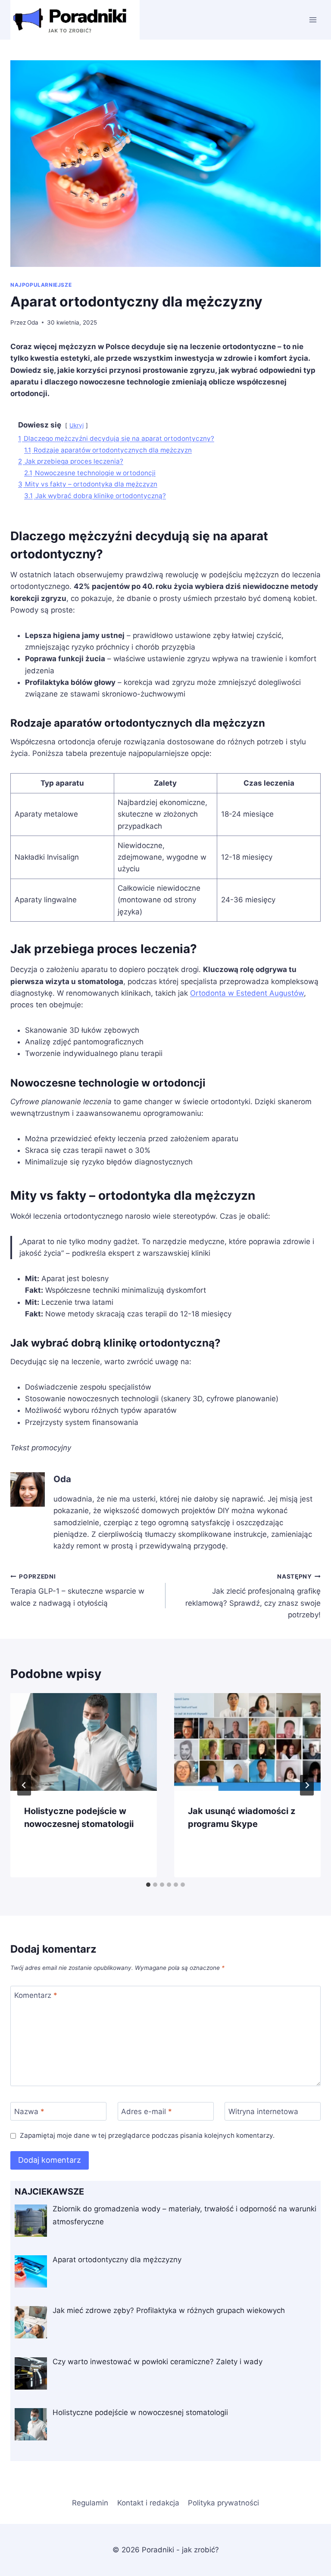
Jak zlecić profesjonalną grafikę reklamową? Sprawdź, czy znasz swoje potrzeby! (253, 1596)
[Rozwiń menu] (313, 20)
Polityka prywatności (223, 2503)
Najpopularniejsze (41, 285)
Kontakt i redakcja (148, 2503)
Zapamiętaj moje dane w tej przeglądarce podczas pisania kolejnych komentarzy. (147, 2135)
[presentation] (84, 1742)
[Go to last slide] (24, 1785)
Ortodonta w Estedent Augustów (247, 993)
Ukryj (77, 425)
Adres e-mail (147, 2112)
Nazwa (29, 2112)
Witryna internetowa (263, 2112)
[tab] (148, 1885)
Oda (33, 322)
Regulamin (90, 2503)
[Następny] (307, 1785)
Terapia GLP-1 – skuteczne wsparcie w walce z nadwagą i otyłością (77, 1590)
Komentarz (36, 1995)
